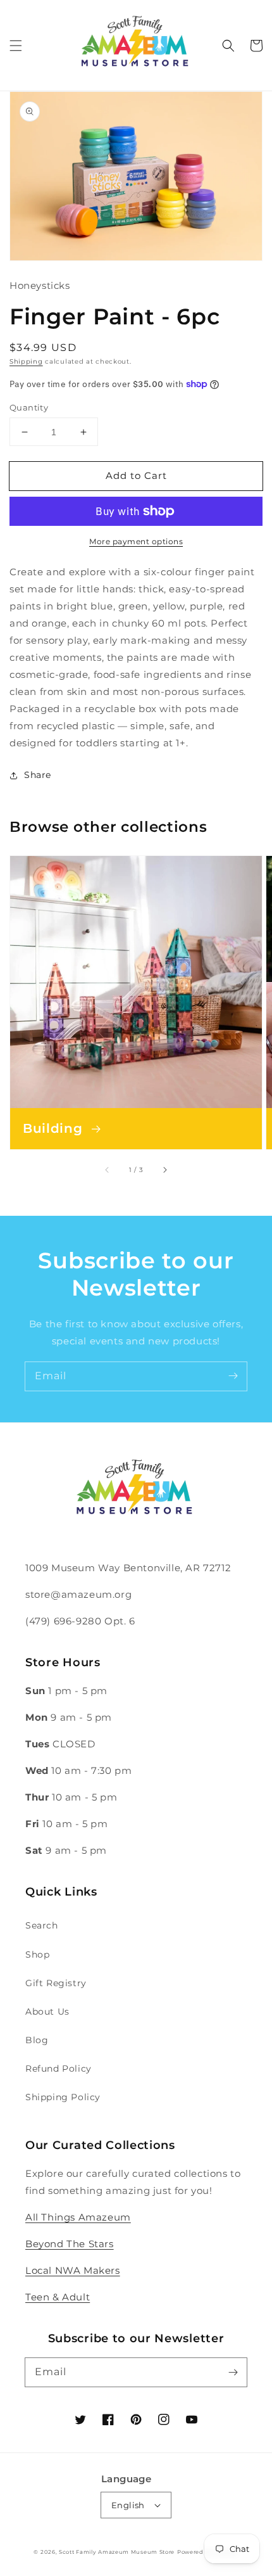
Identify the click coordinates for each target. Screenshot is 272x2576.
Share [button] (38, 775)
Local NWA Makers (73, 2270)
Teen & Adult (58, 2297)
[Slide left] (108, 1170)
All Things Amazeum (78, 2217)
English (128, 2505)
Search (42, 1925)
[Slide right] (164, 1170)
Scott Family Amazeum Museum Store (117, 2552)
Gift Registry (56, 1983)
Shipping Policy (63, 2097)
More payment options (136, 541)
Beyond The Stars (70, 2244)
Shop (37, 1954)
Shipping (26, 361)
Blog (37, 2040)
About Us (47, 2012)
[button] (16, 46)
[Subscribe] (233, 1376)
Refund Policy (59, 2069)
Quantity (29, 407)
